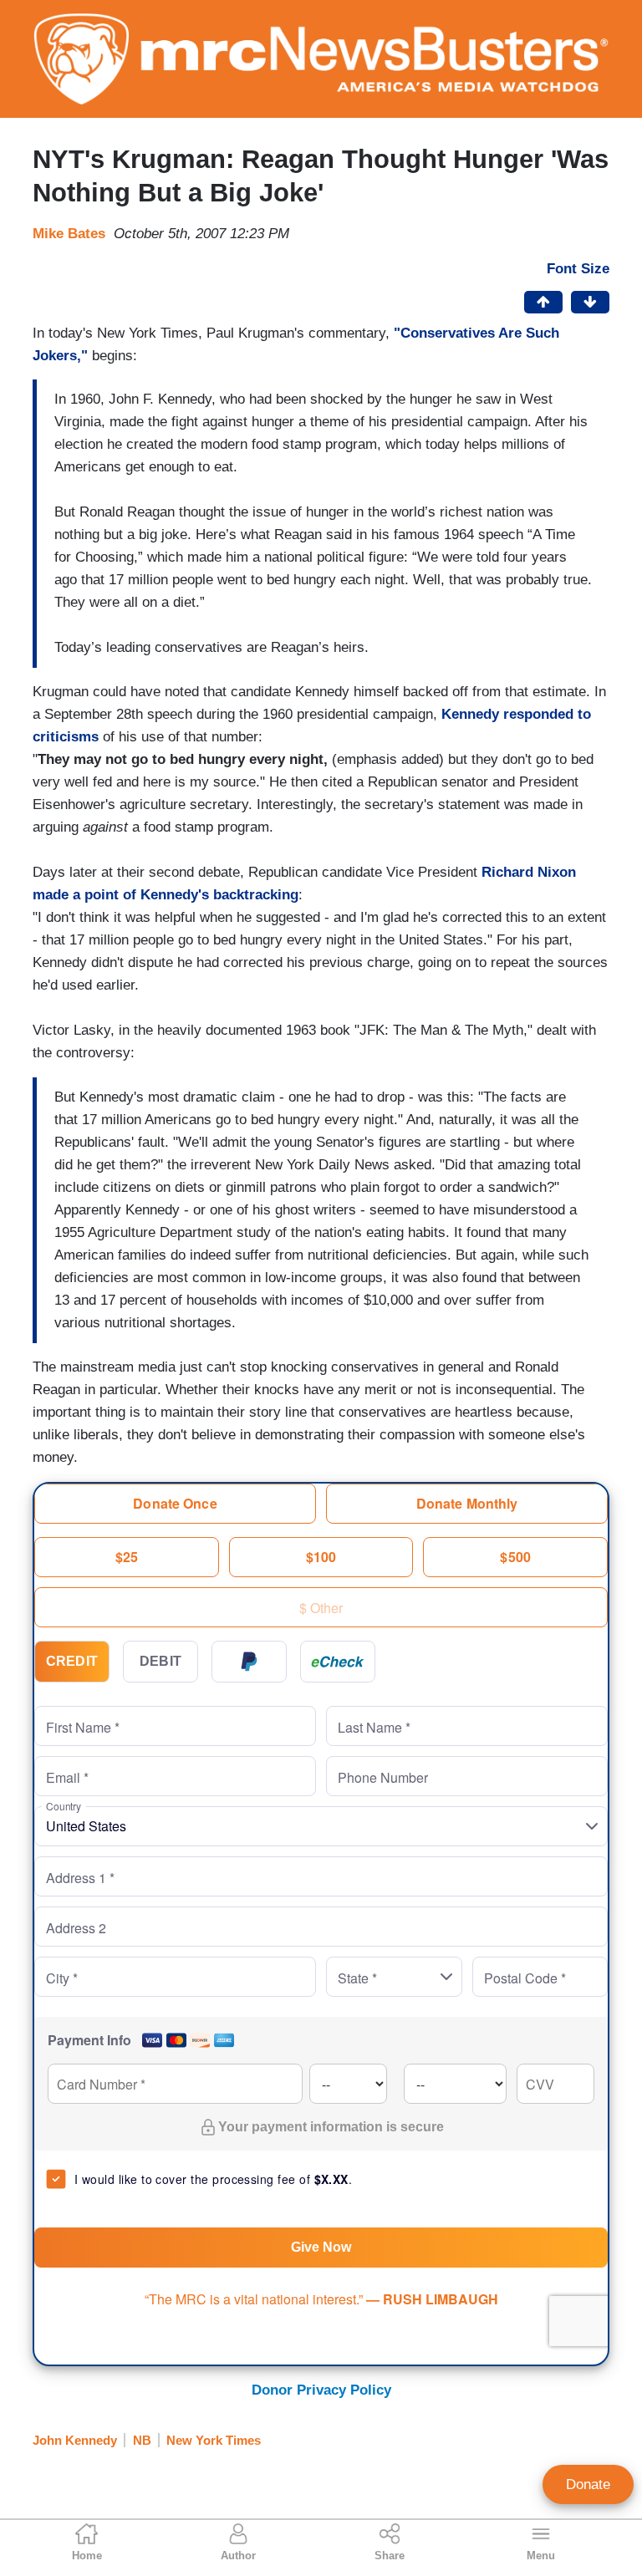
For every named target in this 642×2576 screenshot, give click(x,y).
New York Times (214, 2440)
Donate (588, 2484)
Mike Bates (69, 234)
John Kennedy (75, 2440)
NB (142, 2440)
